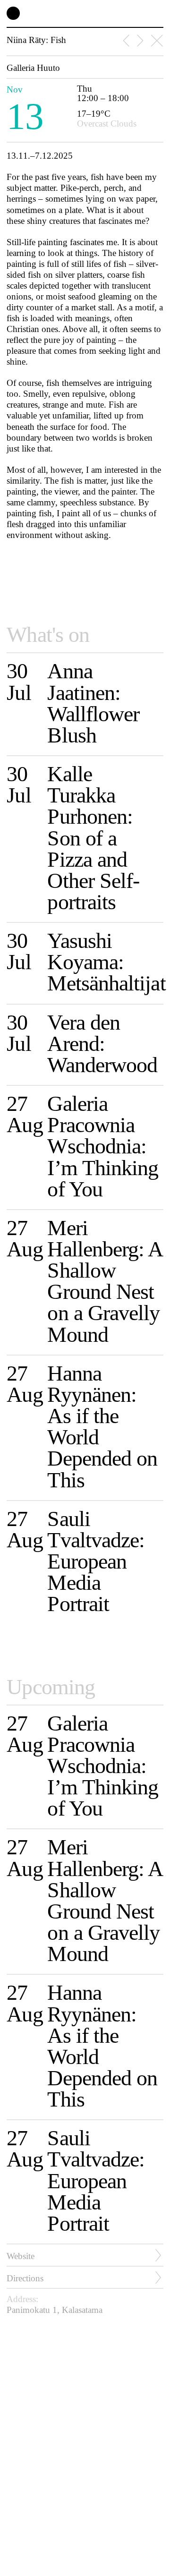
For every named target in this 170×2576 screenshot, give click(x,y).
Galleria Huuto (33, 68)
